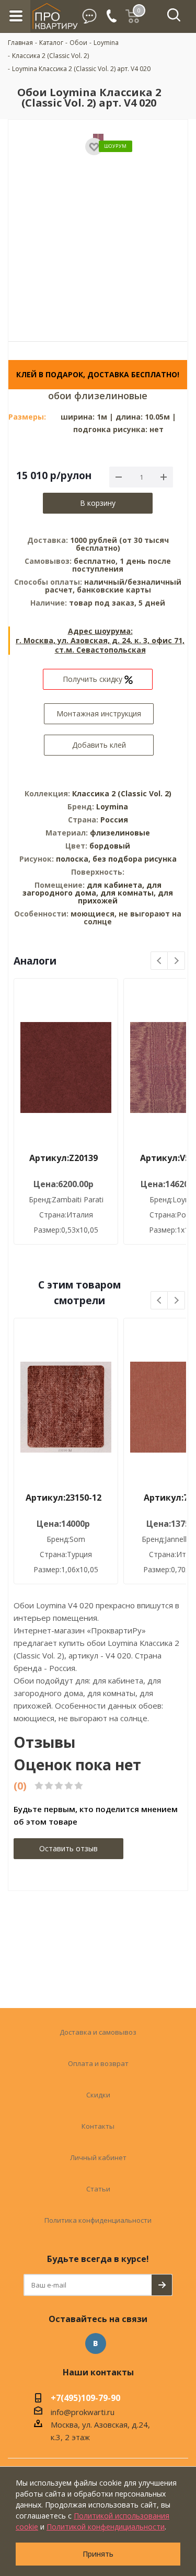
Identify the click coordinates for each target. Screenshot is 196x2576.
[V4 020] (98, 223)
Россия (114, 820)
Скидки (98, 2095)
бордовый (110, 846)
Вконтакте (96, 2343)
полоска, (74, 859)
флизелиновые (120, 833)
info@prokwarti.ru (83, 2412)
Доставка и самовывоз (98, 2032)
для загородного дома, (92, 889)
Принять (98, 2554)
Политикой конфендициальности (106, 2527)
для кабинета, (116, 885)
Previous (160, 961)
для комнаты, (128, 893)
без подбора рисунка (135, 859)
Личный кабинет (98, 2157)
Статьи (98, 2189)
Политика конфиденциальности (98, 2220)
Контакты (98, 2126)
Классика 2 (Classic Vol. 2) (122, 793)
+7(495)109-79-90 (85, 2399)
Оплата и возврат (98, 2063)
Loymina (112, 807)
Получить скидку (94, 679)
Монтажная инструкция (99, 713)
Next (176, 961)
